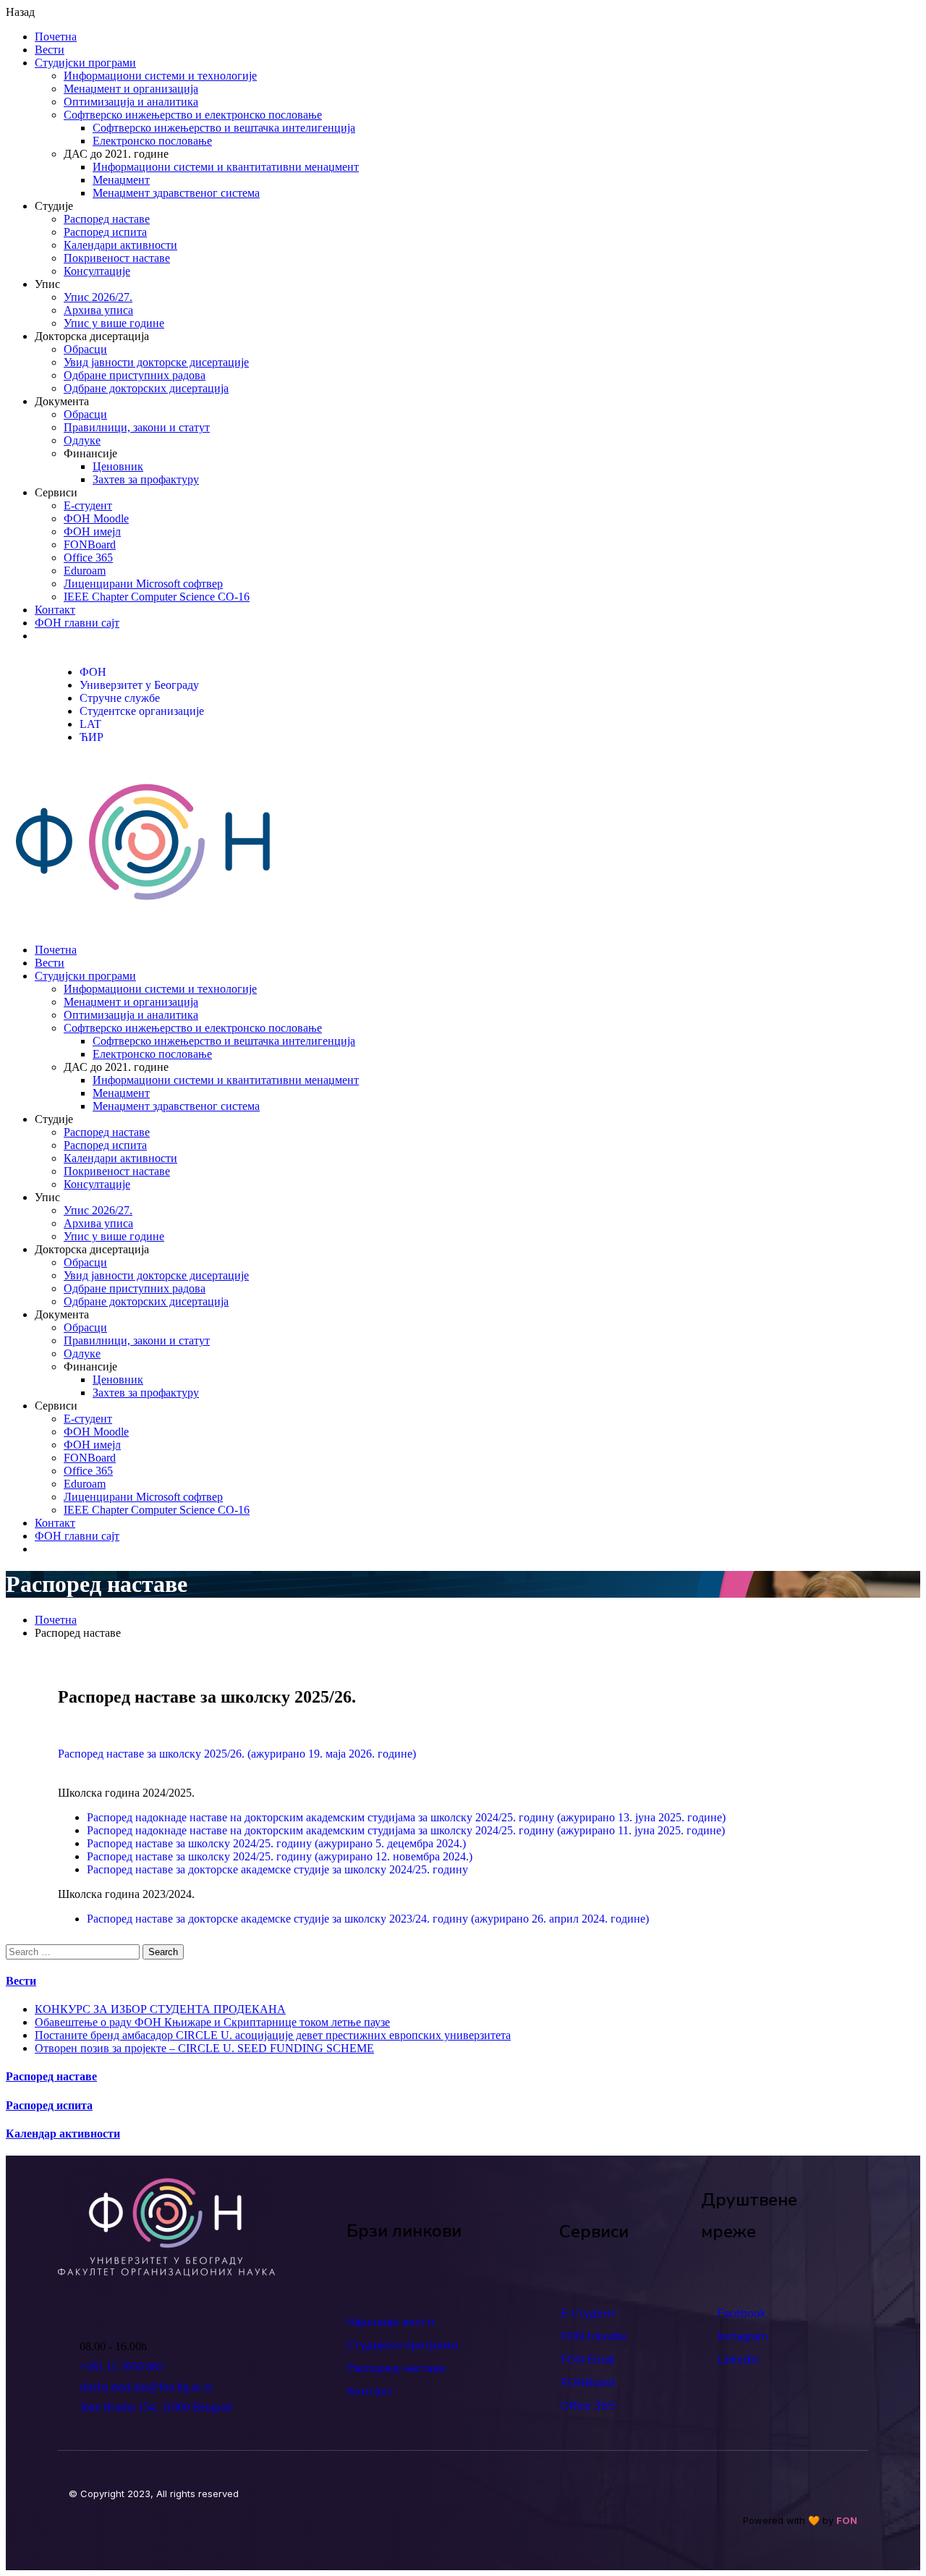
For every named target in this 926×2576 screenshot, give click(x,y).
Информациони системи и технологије (160, 76)
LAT (90, 724)
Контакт (55, 610)
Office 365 (88, 558)
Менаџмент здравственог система (176, 193)
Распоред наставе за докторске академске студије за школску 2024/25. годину (277, 1869)
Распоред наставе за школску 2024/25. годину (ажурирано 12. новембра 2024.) (280, 1856)
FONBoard (90, 545)
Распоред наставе (107, 219)
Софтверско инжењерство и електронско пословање (193, 115)
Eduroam (85, 571)
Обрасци (85, 349)
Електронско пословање (152, 141)
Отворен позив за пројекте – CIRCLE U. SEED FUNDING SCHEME (204, 2048)
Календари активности (120, 245)
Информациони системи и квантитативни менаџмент (226, 167)
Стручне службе (120, 698)
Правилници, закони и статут (137, 427)
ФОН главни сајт (77, 623)
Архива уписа (98, 310)
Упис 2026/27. (98, 297)
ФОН (93, 672)
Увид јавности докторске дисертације (156, 362)
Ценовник (118, 466)
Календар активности (63, 2134)
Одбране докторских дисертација (146, 388)
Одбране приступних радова (135, 375)
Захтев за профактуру (146, 479)
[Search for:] (74, 1951)
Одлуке (82, 440)
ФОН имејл (92, 531)
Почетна (56, 37)
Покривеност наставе (117, 258)
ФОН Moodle (96, 518)
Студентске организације (142, 711)
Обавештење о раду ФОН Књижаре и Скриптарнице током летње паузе (212, 2022)
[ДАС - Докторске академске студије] (143, 925)
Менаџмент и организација (131, 89)
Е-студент (88, 505)
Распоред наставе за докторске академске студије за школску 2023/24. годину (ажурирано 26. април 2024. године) (368, 1919)
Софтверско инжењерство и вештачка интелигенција (224, 128)
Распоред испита (105, 232)
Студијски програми (85, 63)
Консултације (97, 271)
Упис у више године (114, 323)
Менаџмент (121, 180)
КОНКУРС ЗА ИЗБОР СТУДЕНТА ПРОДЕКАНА (160, 2009)
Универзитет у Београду (139, 685)
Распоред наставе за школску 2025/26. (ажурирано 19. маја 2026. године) (237, 1754)
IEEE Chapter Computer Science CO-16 (157, 597)
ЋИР (92, 737)
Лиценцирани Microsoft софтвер (143, 584)
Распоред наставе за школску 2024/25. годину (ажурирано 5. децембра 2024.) (276, 1843)
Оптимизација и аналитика (131, 102)
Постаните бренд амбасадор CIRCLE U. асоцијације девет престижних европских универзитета (273, 2035)
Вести (50, 50)
